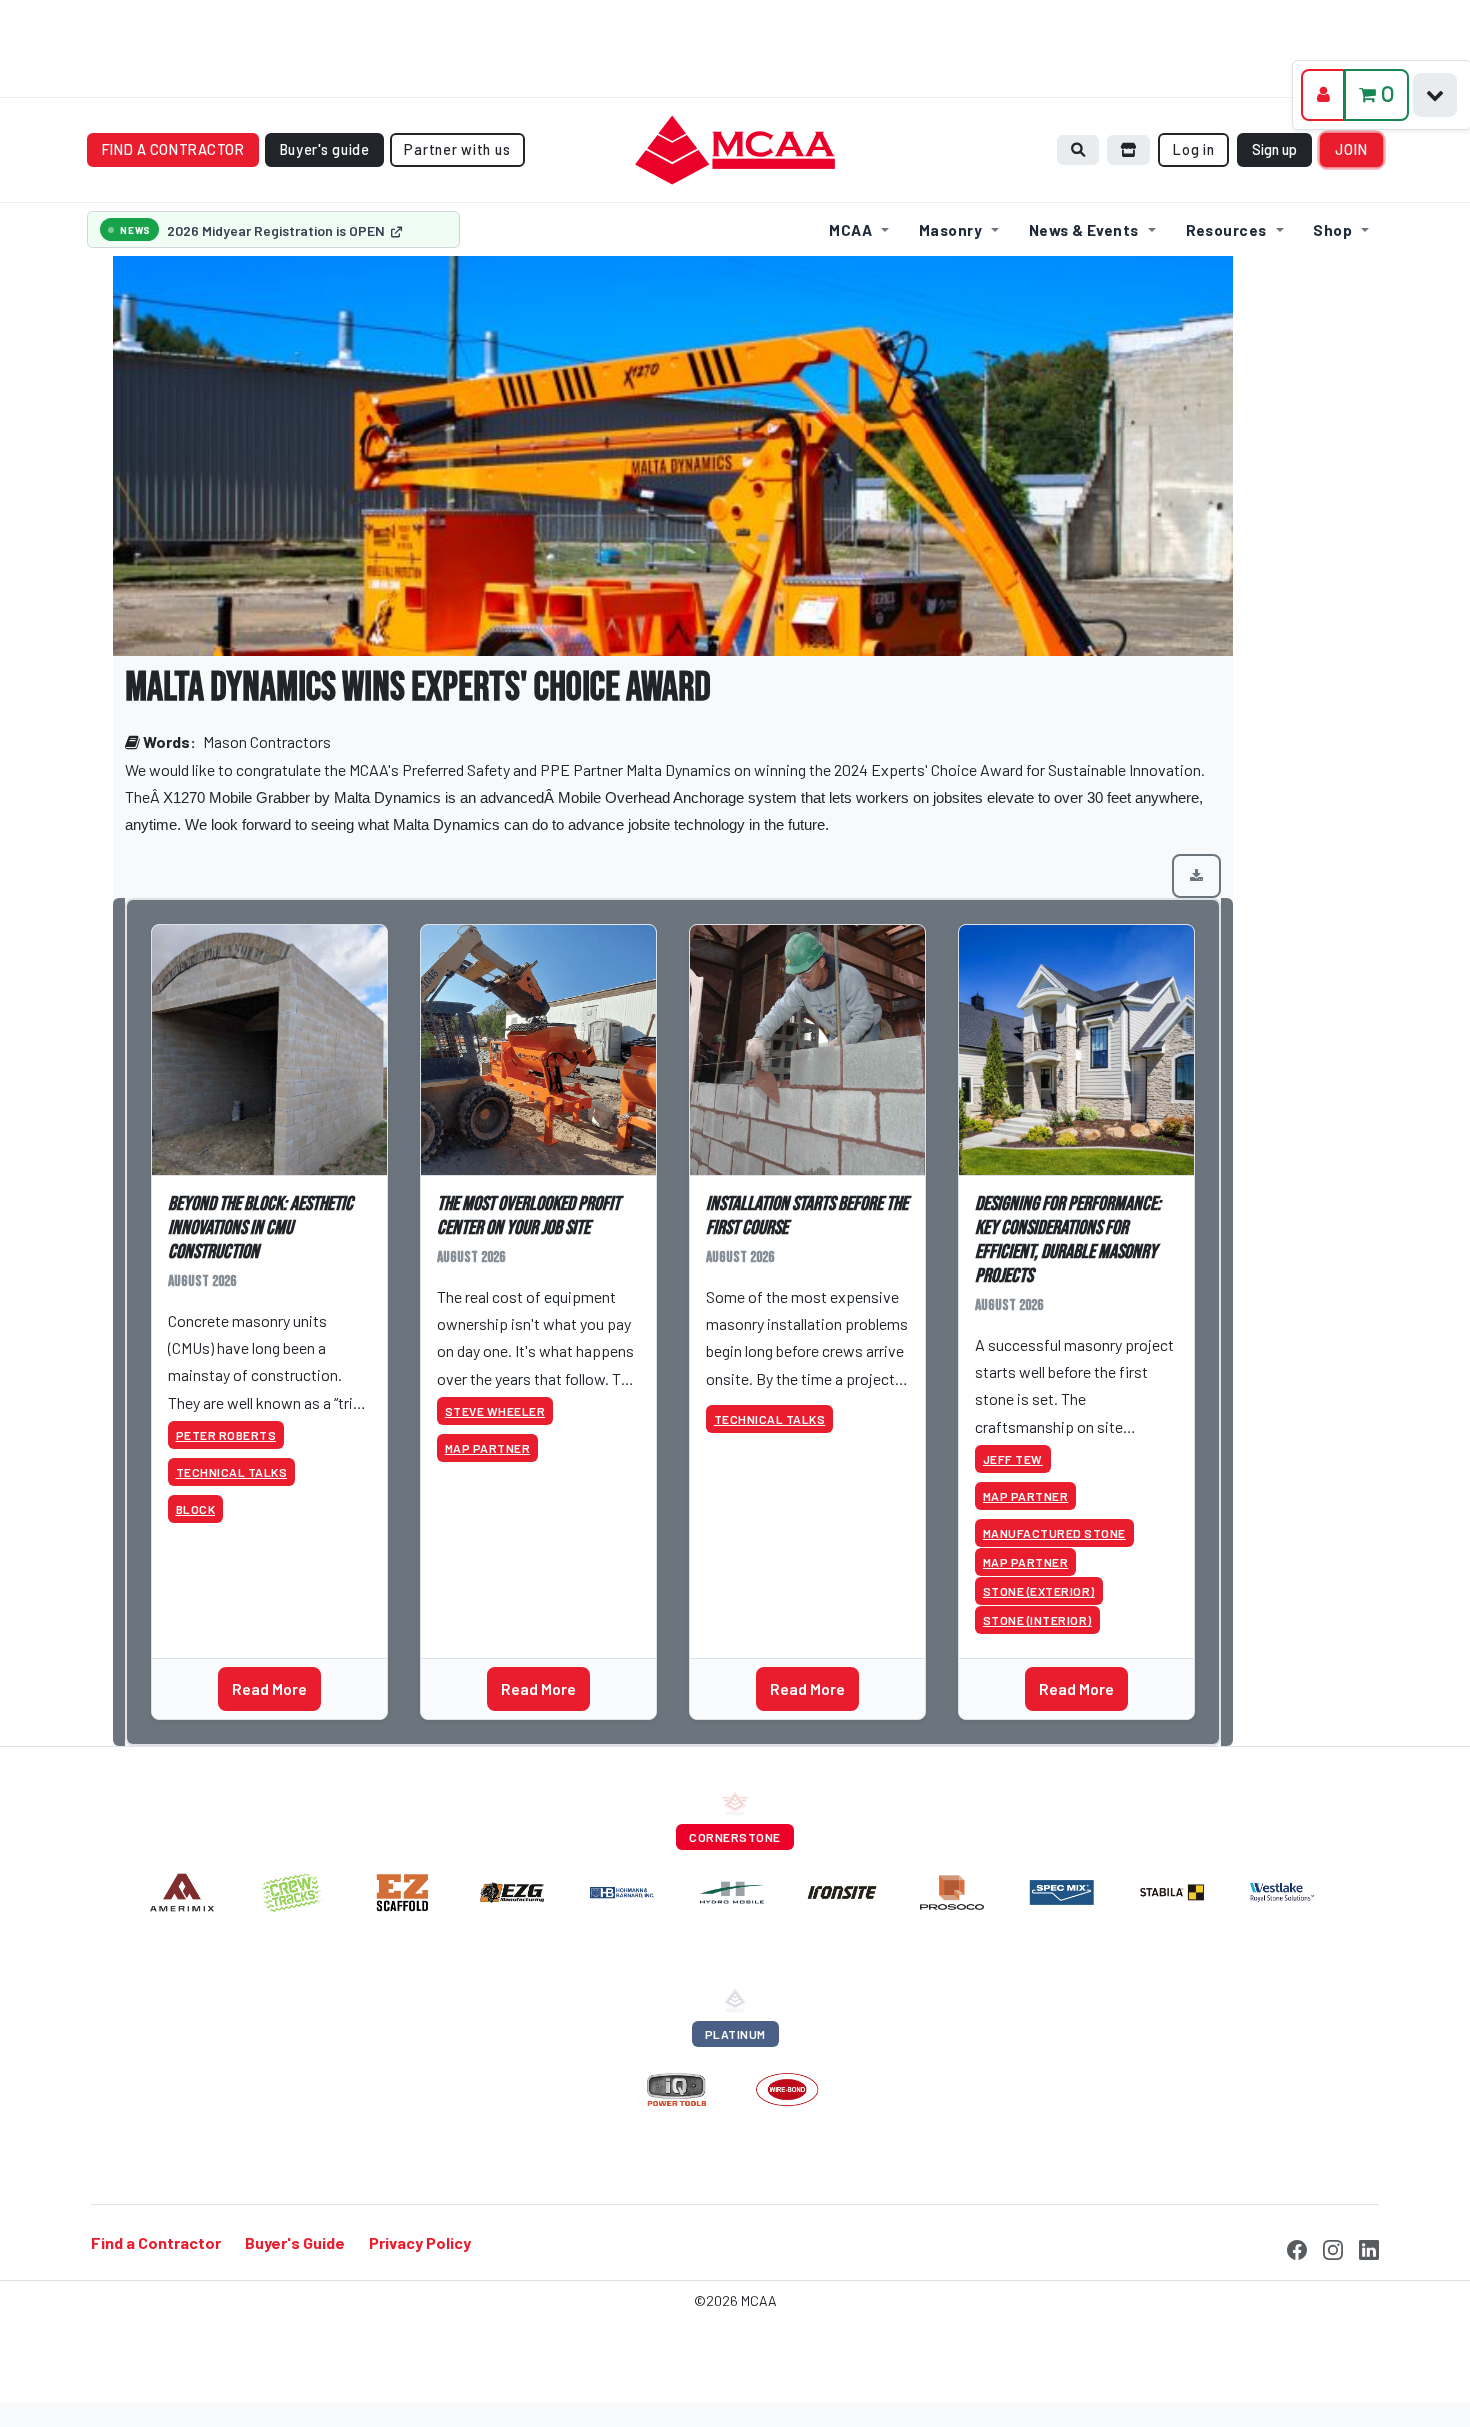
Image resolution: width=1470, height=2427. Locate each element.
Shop (1332, 230)
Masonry (950, 230)
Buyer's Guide (295, 2242)
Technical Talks (232, 1472)
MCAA (850, 230)
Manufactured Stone (1054, 1533)
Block (196, 1509)
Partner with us (457, 149)
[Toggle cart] (1435, 95)
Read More (269, 1688)
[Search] (1078, 149)
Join (1352, 149)
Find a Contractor (156, 2242)
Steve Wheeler (495, 1411)
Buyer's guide (325, 149)
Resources (1226, 230)
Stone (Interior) (1037, 1620)
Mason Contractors (267, 741)
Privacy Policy (420, 2242)
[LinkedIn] (1369, 2247)
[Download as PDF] (1196, 876)
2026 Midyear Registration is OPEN (277, 230)
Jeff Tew (1013, 1459)
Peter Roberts (226, 1435)
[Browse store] (1129, 149)
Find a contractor (173, 149)
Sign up (1274, 149)
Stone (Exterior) (1039, 1591)
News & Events (1084, 230)
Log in (1193, 149)
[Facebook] (1297, 2247)
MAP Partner (488, 1448)
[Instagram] (1333, 2247)
